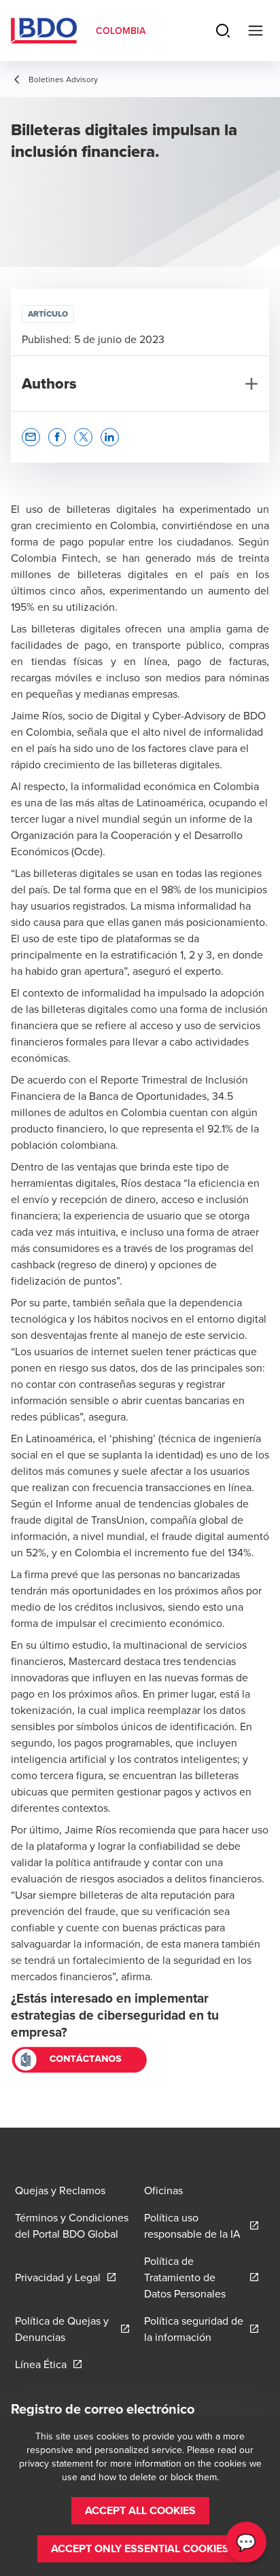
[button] (31, 437)
